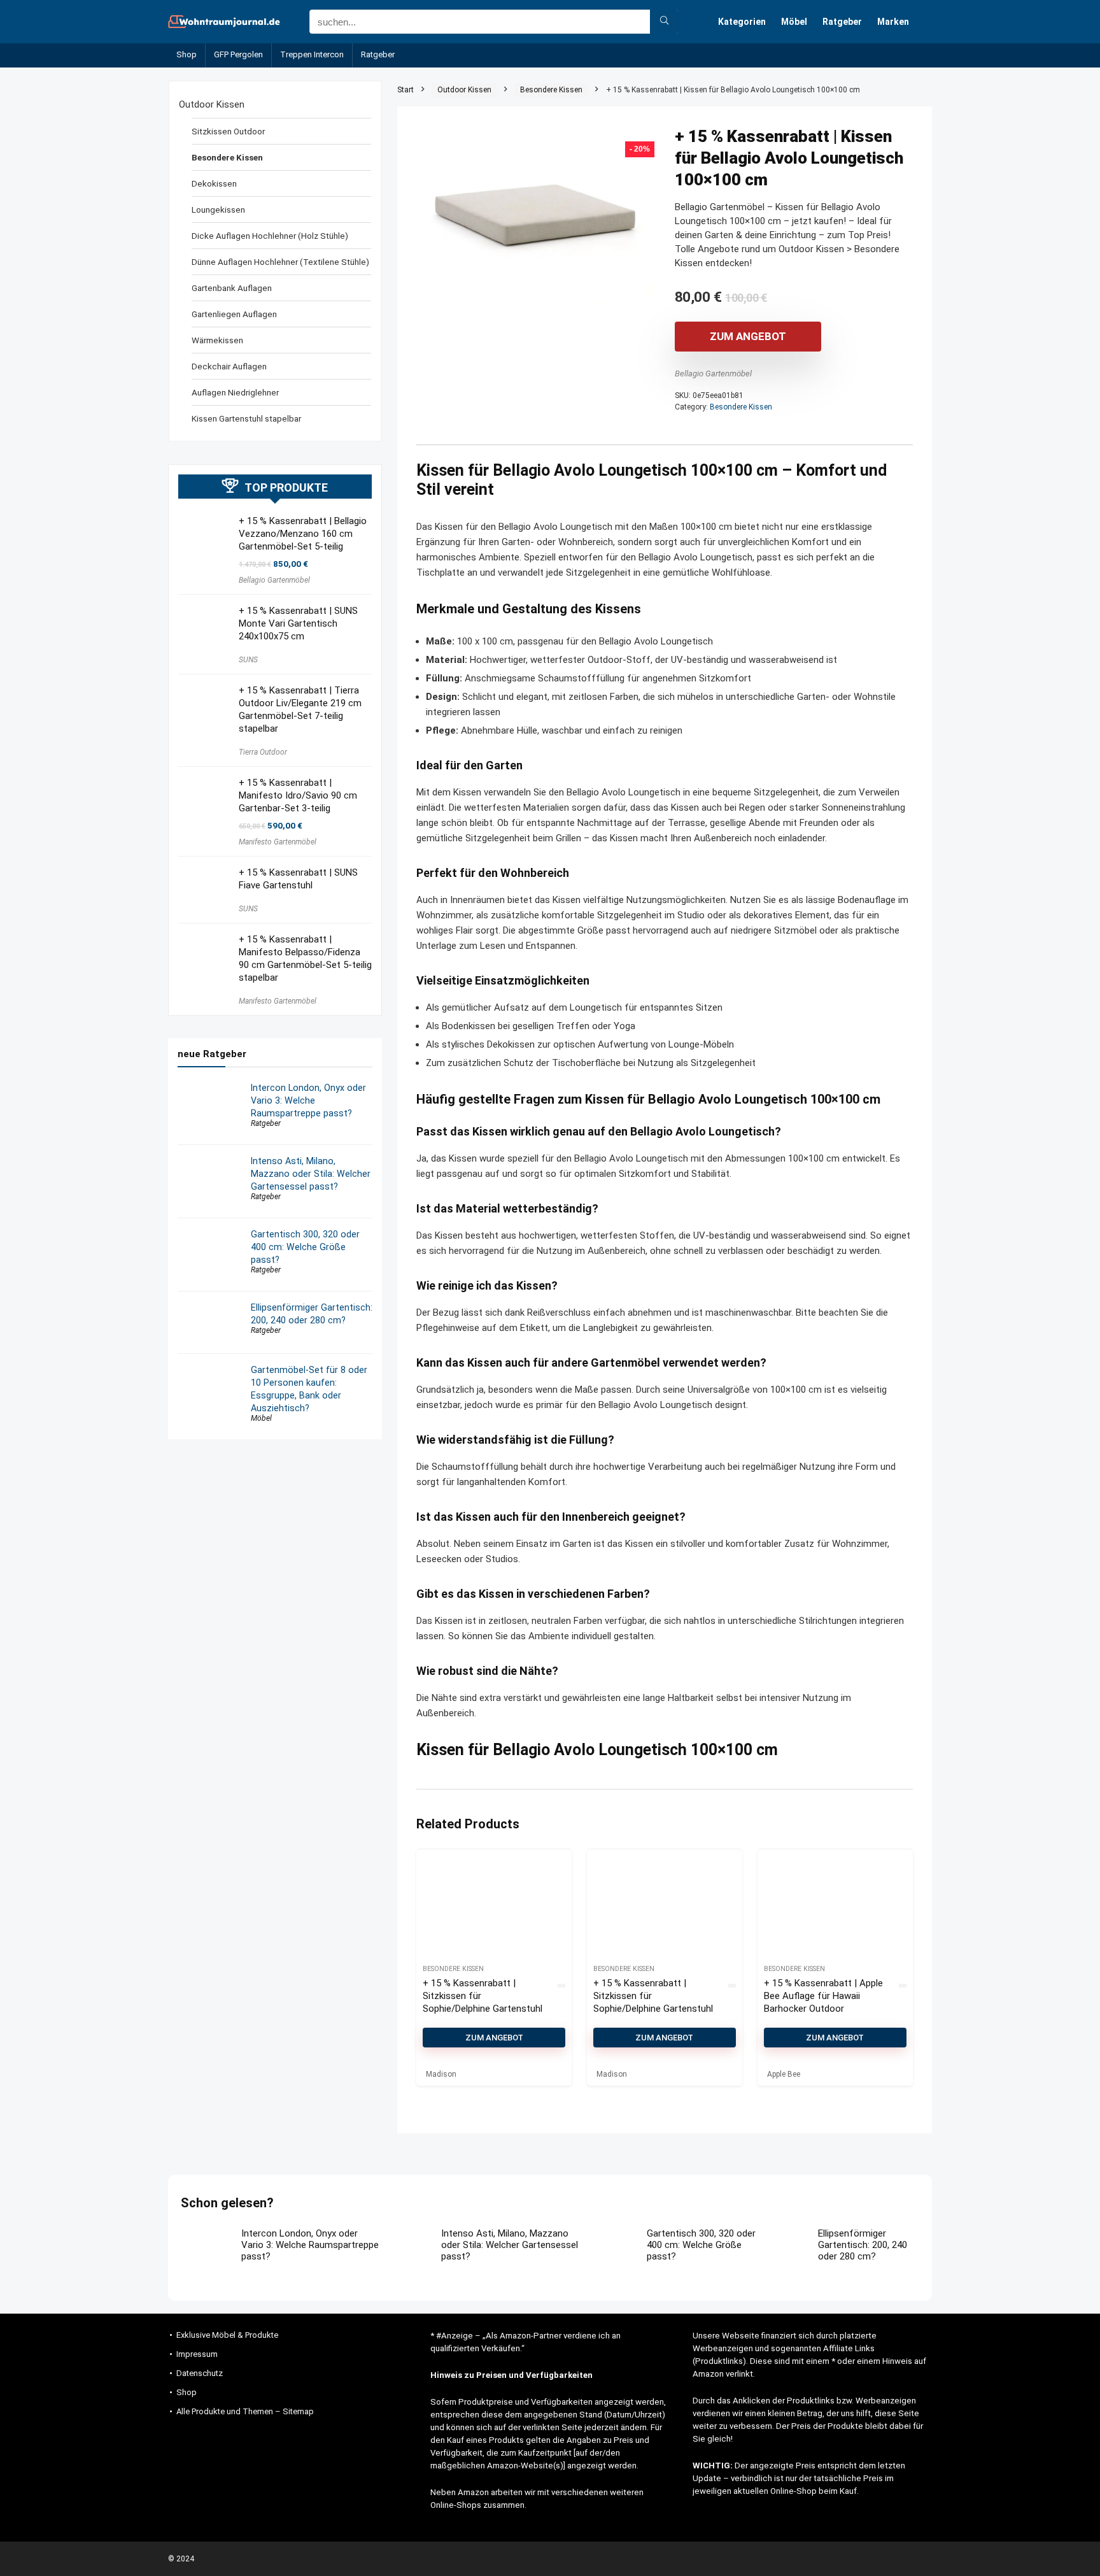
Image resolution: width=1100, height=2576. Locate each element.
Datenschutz (200, 2373)
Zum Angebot (748, 336)
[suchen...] (664, 22)
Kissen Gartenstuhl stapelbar (246, 418)
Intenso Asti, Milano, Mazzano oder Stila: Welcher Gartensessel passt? (311, 1174)
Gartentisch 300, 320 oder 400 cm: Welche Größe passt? (305, 1247)
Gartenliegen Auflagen (234, 314)
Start (405, 90)
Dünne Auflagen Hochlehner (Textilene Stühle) (280, 262)
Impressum (197, 2354)
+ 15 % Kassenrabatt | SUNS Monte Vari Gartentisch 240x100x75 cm (298, 623)
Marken (893, 22)
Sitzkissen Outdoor (228, 131)
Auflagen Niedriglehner (235, 392)
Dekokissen (214, 183)
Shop (187, 54)
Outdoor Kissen (464, 90)
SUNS (248, 660)
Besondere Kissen (551, 90)
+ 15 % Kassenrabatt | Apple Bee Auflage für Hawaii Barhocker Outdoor (823, 1996)
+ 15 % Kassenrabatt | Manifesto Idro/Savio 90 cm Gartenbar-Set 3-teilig (298, 795)
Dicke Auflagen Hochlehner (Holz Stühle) (270, 236)
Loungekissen (218, 210)
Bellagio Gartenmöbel (713, 374)
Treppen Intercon (312, 54)
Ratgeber (842, 22)
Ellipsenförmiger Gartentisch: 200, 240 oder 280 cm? (863, 2245)
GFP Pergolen (238, 54)
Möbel (794, 22)
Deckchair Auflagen (229, 366)
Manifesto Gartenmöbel (278, 842)
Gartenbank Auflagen (232, 288)
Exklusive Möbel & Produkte (227, 2335)
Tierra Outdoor (263, 752)
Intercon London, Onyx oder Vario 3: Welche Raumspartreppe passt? (308, 1100)
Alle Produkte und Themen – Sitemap (245, 2411)
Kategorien (742, 22)
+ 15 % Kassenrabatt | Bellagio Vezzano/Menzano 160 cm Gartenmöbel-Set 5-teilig (303, 534)
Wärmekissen (217, 340)
